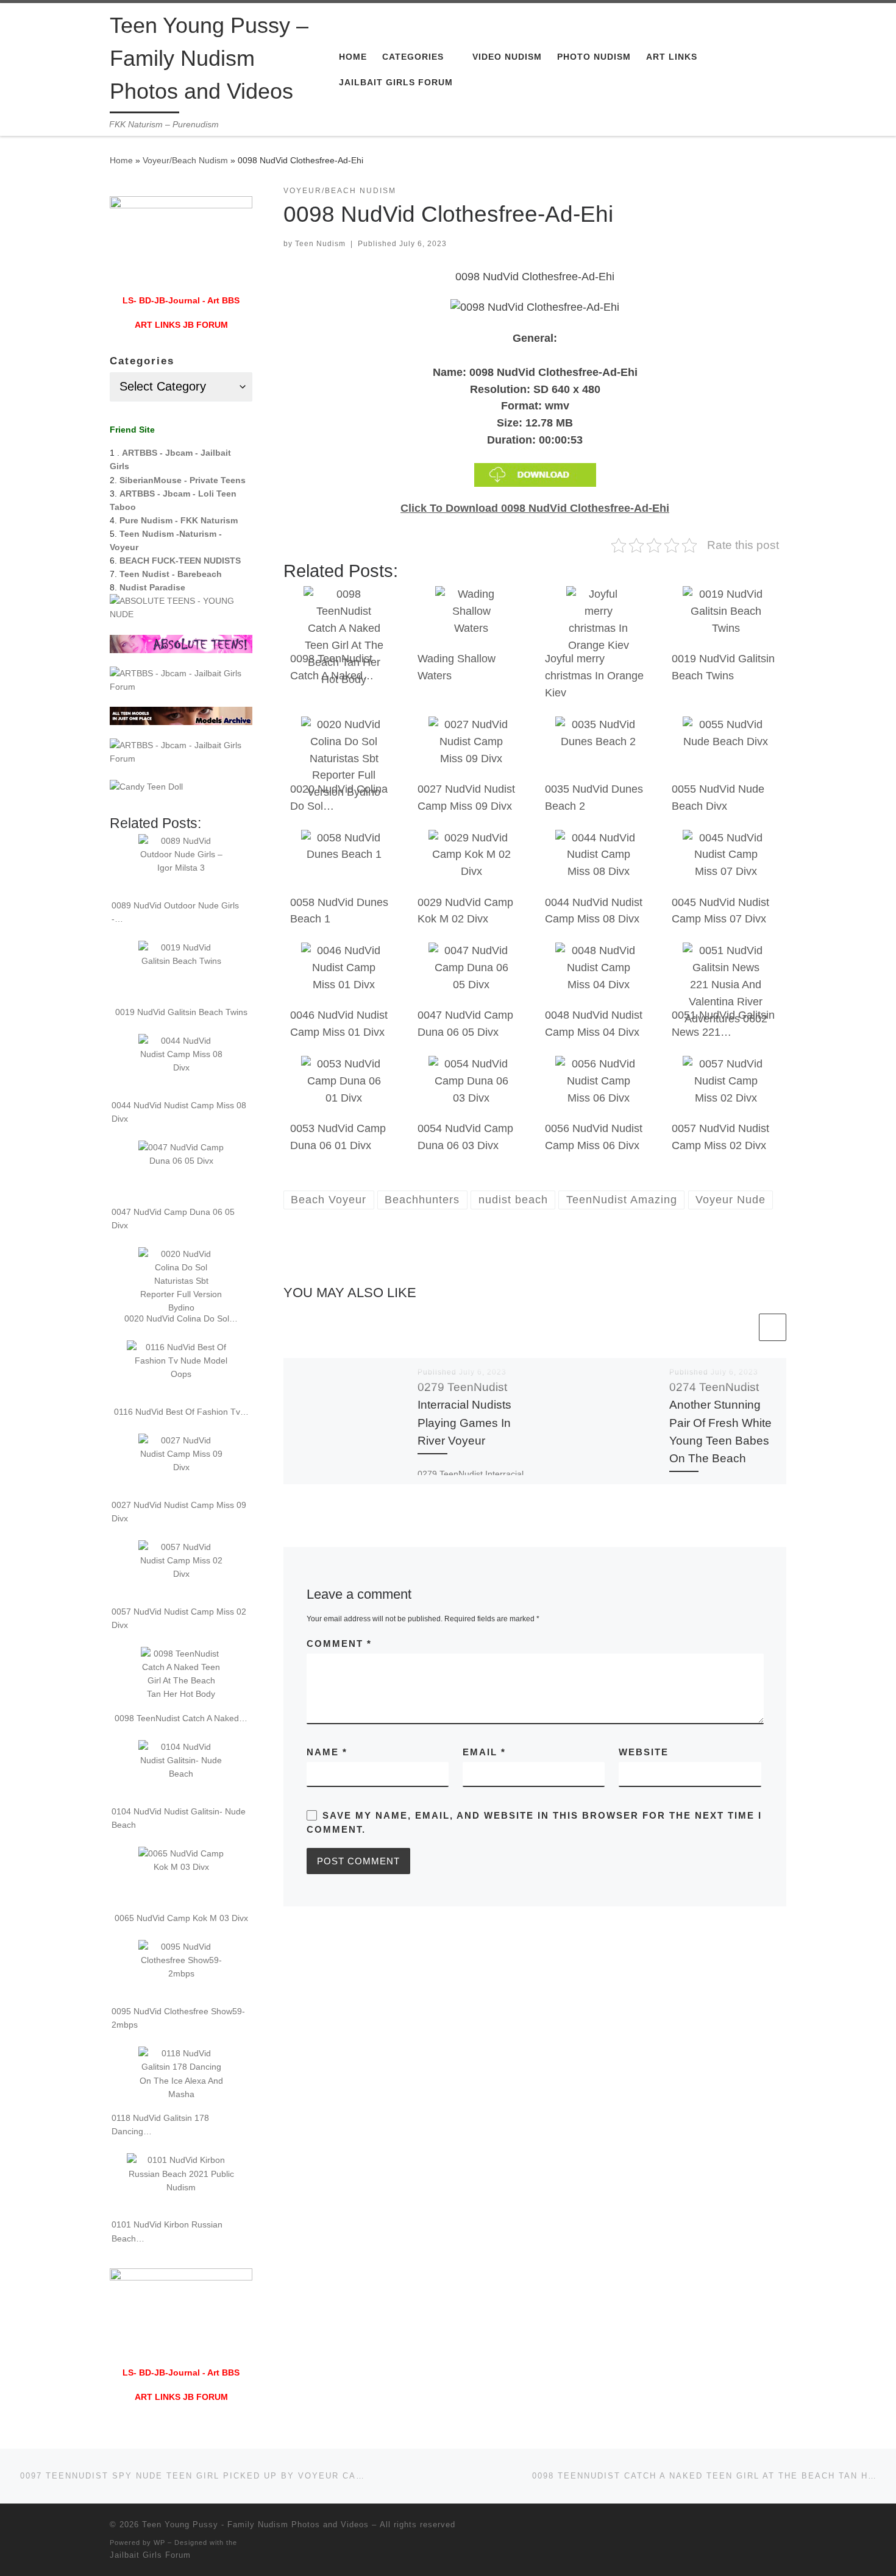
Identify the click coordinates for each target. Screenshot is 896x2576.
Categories (142, 361)
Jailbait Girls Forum (150, 2555)
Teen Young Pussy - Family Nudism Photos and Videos (255, 2525)
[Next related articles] (773, 1327)
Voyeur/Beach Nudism (185, 160)
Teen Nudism (320, 244)
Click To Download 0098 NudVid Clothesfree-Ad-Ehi (535, 508)
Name (327, 1752)
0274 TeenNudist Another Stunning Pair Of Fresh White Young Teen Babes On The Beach (720, 1422)
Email (484, 1752)
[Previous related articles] (743, 1327)
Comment (339, 1644)
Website (644, 1752)
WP (159, 2542)
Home (121, 160)
